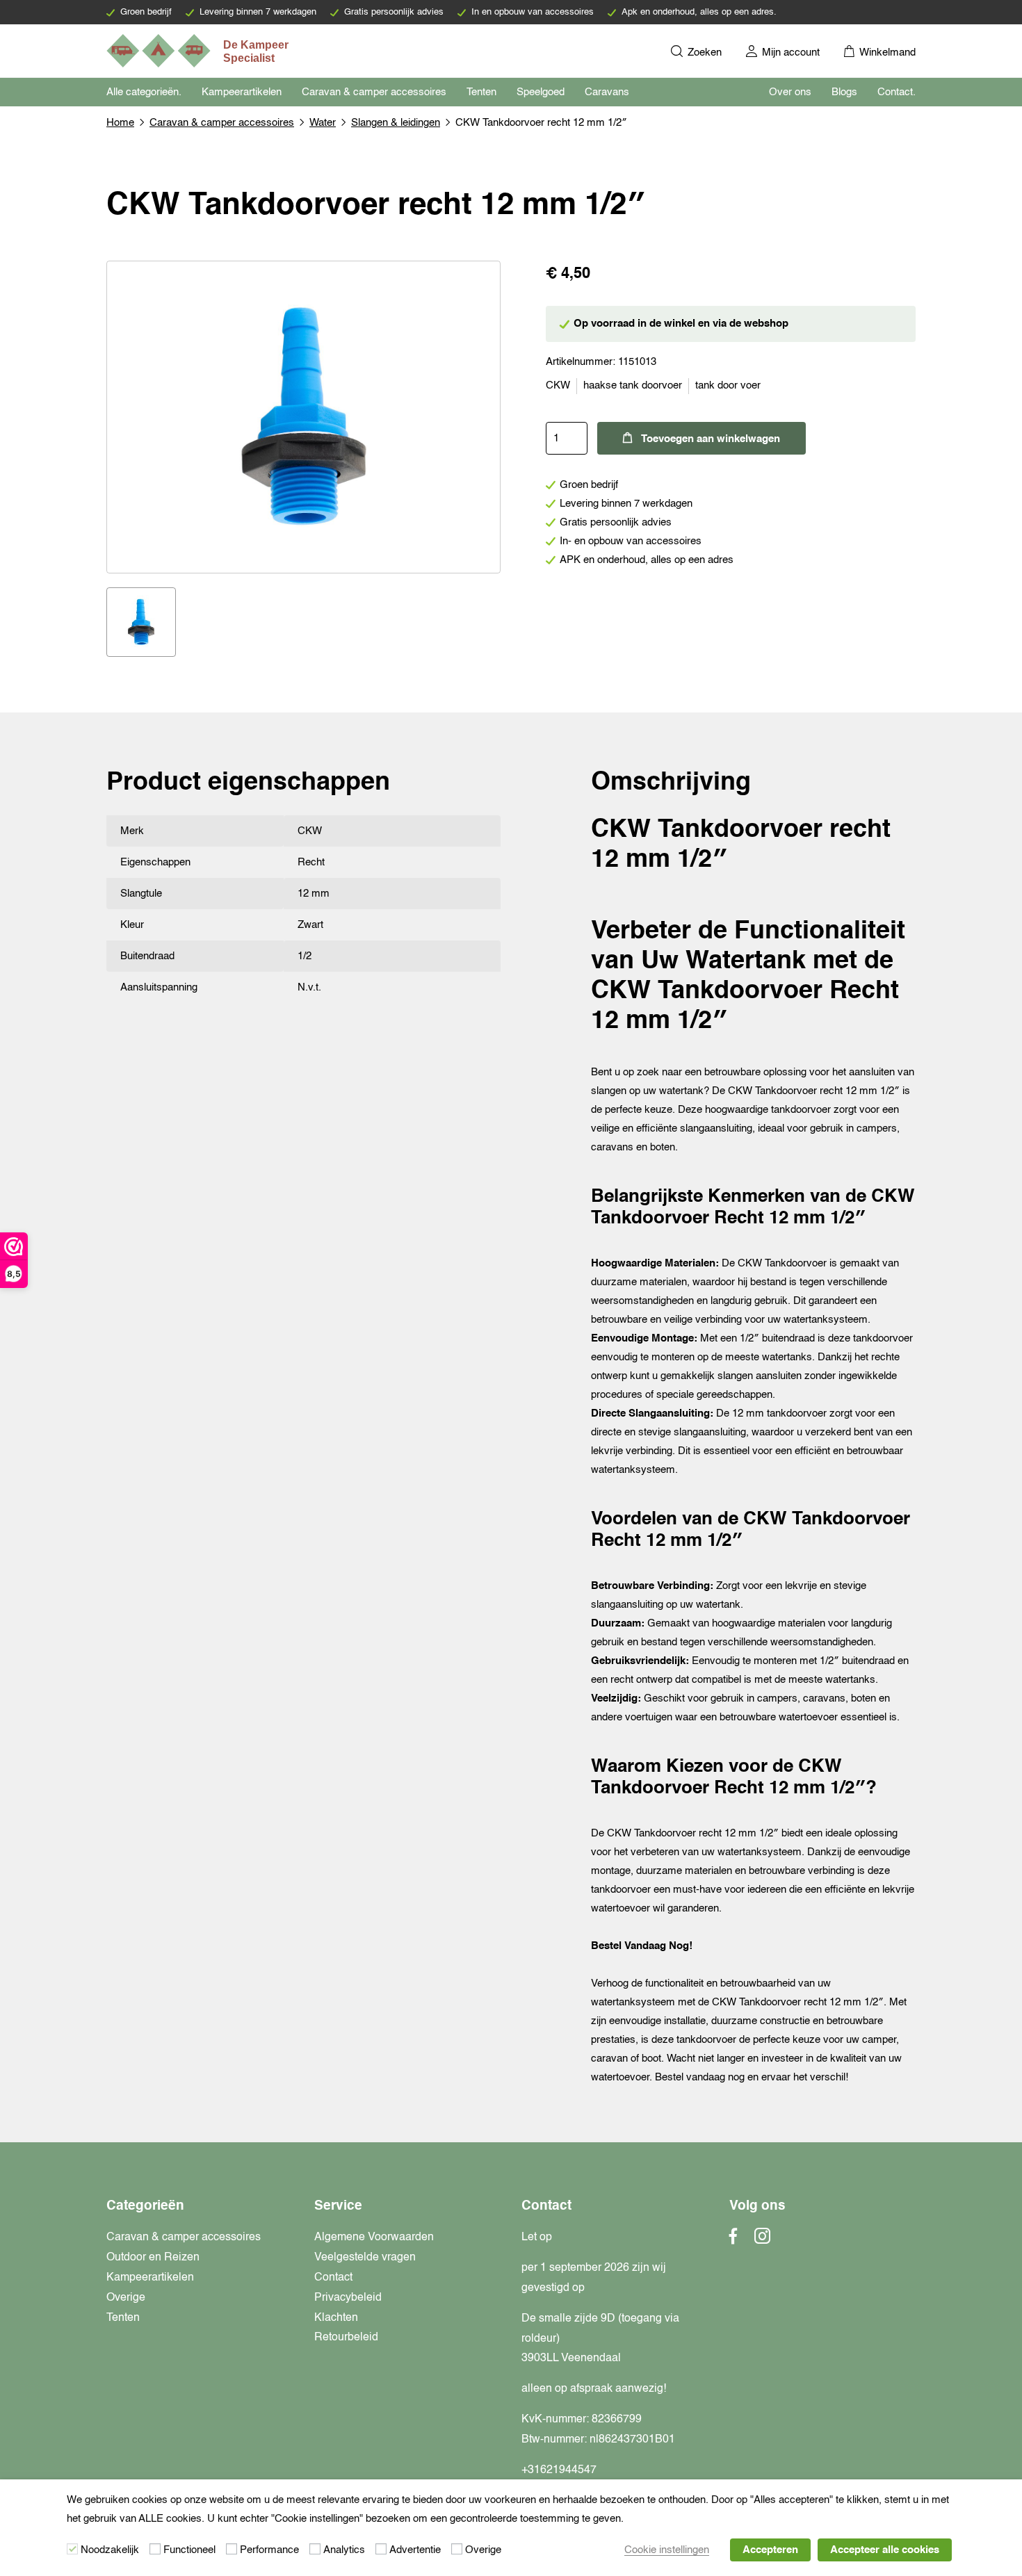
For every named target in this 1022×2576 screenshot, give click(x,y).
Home (120, 123)
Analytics (344, 2550)
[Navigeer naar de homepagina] (199, 51)
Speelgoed (541, 92)
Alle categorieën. (144, 92)
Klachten (336, 2318)
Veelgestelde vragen (365, 2258)
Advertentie (415, 2550)
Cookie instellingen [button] (667, 2550)
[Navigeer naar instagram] (762, 2240)
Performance (269, 2550)
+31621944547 (559, 2470)
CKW (558, 385)
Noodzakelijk (110, 2550)
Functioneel (189, 2550)
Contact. (897, 92)
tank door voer (728, 385)
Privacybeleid (348, 2298)
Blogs (844, 92)
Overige (126, 2298)
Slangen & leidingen (396, 123)
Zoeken (703, 52)
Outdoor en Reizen (153, 2258)
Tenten (481, 92)
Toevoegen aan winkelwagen (711, 439)
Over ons (790, 92)
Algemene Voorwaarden (374, 2237)
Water (323, 123)
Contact (333, 2278)
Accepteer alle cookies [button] (885, 2550)
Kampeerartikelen (242, 92)
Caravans (607, 92)
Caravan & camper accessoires (374, 92)
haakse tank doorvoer (633, 385)
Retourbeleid (346, 2338)
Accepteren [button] (770, 2550)
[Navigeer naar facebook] (733, 2240)
